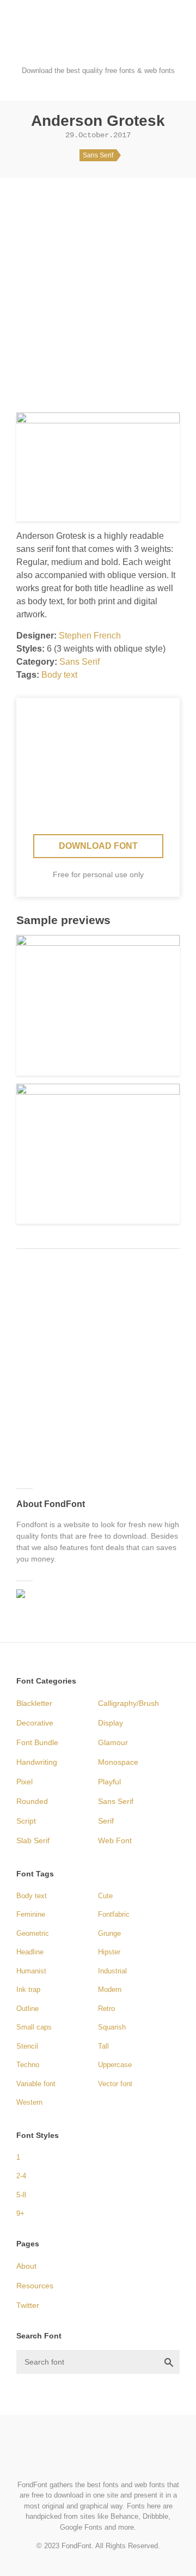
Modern (110, 1989)
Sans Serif (98, 155)
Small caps (34, 2027)
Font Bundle (37, 1742)
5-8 (21, 2195)
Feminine (31, 1914)
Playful (109, 1782)
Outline (27, 2009)
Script (26, 1821)
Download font (98, 846)
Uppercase (115, 2065)
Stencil (27, 2046)
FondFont (98, 44)
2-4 (21, 2176)
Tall (103, 2046)
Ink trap (28, 1989)
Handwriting (37, 1762)
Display (111, 1723)
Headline (30, 1952)
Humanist (31, 1971)
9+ (20, 2213)
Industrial (112, 1971)
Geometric (33, 1933)
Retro (106, 2009)
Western (29, 2102)
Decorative (35, 1723)
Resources (35, 2286)
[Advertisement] (98, 291)
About (26, 2266)
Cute (105, 1896)
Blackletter (34, 1703)
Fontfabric (114, 1914)
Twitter (28, 2305)
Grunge (109, 1933)
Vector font (115, 2084)
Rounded (32, 1801)
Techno (28, 2065)
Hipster (109, 1952)
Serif (106, 1821)
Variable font (36, 2084)
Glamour (113, 1742)
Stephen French (90, 636)
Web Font (115, 1840)
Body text (59, 675)
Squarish (112, 2027)
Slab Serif (33, 1840)
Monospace (118, 1762)
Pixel (24, 1782)
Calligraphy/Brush (128, 1703)
